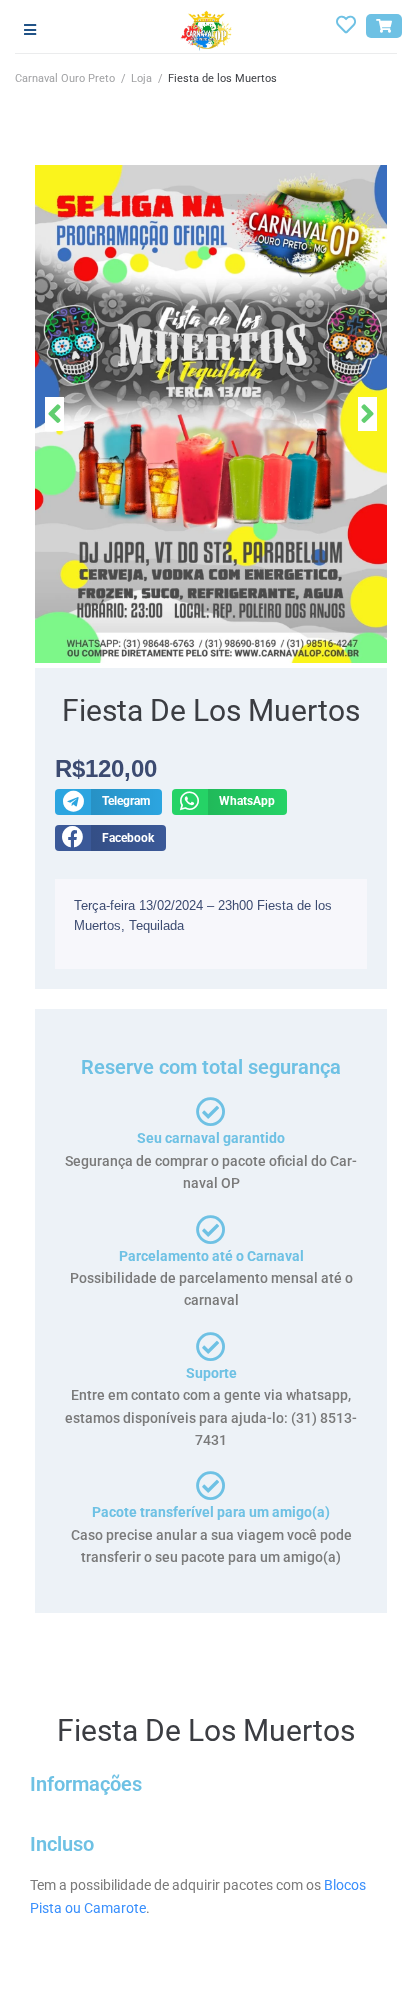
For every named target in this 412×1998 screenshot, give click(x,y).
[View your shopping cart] (384, 26)
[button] (108, 802)
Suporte (211, 1373)
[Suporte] (211, 1347)
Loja (141, 78)
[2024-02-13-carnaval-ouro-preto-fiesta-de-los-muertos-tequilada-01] (211, 414)
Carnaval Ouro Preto (65, 78)
